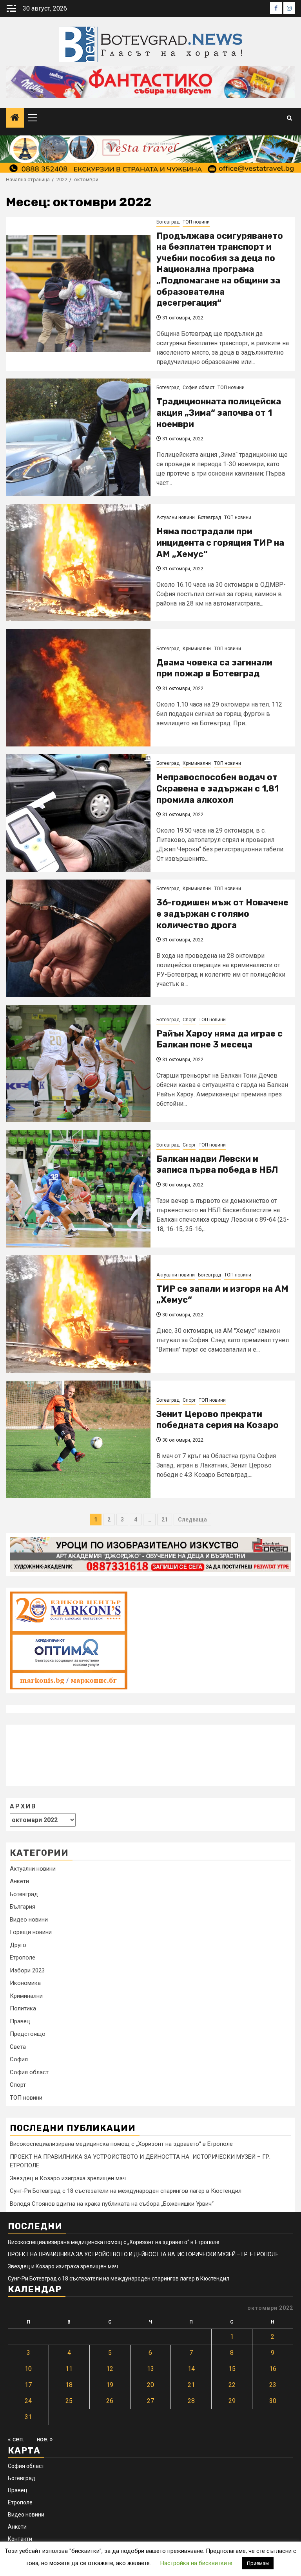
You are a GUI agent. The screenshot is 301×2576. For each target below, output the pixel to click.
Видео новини (29, 1920)
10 (28, 2369)
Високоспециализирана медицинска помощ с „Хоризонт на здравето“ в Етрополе (121, 2144)
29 (232, 2401)
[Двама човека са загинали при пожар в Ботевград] (78, 688)
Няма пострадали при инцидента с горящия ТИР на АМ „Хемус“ (220, 543)
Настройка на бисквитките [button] (196, 2563)
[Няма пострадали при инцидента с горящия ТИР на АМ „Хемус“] (78, 562)
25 (69, 2401)
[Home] (15, 118)
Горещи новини (31, 1932)
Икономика (25, 1983)
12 (110, 2369)
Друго (18, 1945)
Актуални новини (176, 517)
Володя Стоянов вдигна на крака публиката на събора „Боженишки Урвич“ (112, 2204)
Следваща (192, 1520)
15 (232, 2369)
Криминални (197, 649)
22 (232, 2385)
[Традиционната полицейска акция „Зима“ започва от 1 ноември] (78, 437)
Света (18, 2047)
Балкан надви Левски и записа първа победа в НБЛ (217, 1165)
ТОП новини (196, 222)
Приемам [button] (258, 2563)
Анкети (19, 1881)
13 (150, 2369)
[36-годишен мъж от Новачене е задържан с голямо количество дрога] (78, 938)
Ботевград (168, 222)
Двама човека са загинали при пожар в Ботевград (214, 668)
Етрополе (23, 1958)
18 (69, 2385)
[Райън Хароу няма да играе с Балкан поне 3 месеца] (78, 1064)
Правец (20, 2021)
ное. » (45, 2439)
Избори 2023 (27, 1970)
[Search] (289, 118)
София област (199, 388)
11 (69, 2369)
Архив (23, 1806)
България (23, 1907)
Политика (23, 2008)
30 (273, 2401)
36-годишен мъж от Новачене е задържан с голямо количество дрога (222, 914)
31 (28, 2417)
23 (273, 2385)
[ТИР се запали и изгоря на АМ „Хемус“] (78, 1314)
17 (28, 2385)
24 (28, 2401)
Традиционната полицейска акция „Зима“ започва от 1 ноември (219, 413)
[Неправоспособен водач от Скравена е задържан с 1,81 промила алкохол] (78, 813)
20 (150, 2385)
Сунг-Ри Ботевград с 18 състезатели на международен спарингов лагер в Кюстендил (126, 2191)
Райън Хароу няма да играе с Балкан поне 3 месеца (219, 1039)
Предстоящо (28, 2034)
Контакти (20, 2539)
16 (273, 2369)
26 (110, 2401)
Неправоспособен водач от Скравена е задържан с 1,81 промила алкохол (218, 788)
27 (150, 2401)
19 (110, 2385)
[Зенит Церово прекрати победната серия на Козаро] (78, 1439)
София (19, 2059)
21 (165, 1520)
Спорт (189, 1020)
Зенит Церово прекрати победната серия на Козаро (218, 1420)
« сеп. (16, 2439)
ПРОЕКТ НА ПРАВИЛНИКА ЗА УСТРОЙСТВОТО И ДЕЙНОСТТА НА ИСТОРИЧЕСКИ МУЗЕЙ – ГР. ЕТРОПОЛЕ (143, 2254)
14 (191, 2369)
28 (191, 2401)
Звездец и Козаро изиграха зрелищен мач (68, 2178)
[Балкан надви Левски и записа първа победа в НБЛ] (78, 1189)
